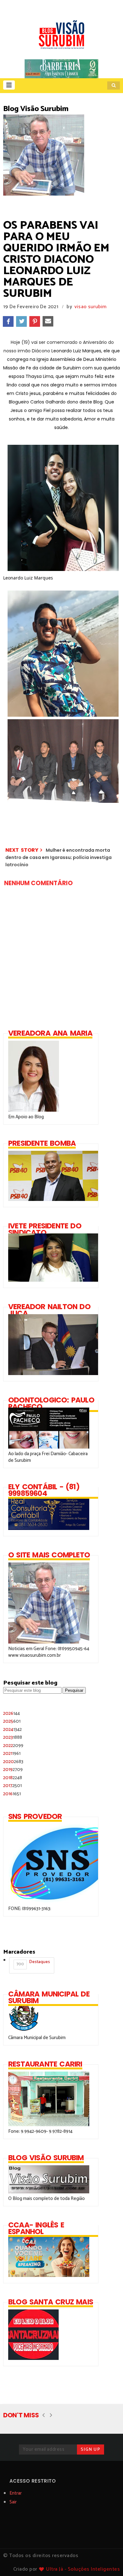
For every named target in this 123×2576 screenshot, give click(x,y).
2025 (12, 1721)
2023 (13, 1737)
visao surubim (91, 307)
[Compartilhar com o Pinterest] (35, 321)
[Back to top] (107, 2561)
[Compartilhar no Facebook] (8, 321)
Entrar (16, 2493)
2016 (12, 1794)
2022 (13, 1746)
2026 (12, 1713)
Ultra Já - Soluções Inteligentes (83, 2569)
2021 (12, 1753)
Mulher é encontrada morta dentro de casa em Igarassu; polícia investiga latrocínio (59, 858)
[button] (9, 85)
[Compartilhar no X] (21, 321)
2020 (13, 1762)
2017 (12, 1786)
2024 (12, 1729)
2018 (13, 1778)
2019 (13, 1770)
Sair (13, 2502)
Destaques (33, 1963)
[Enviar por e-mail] (48, 321)
